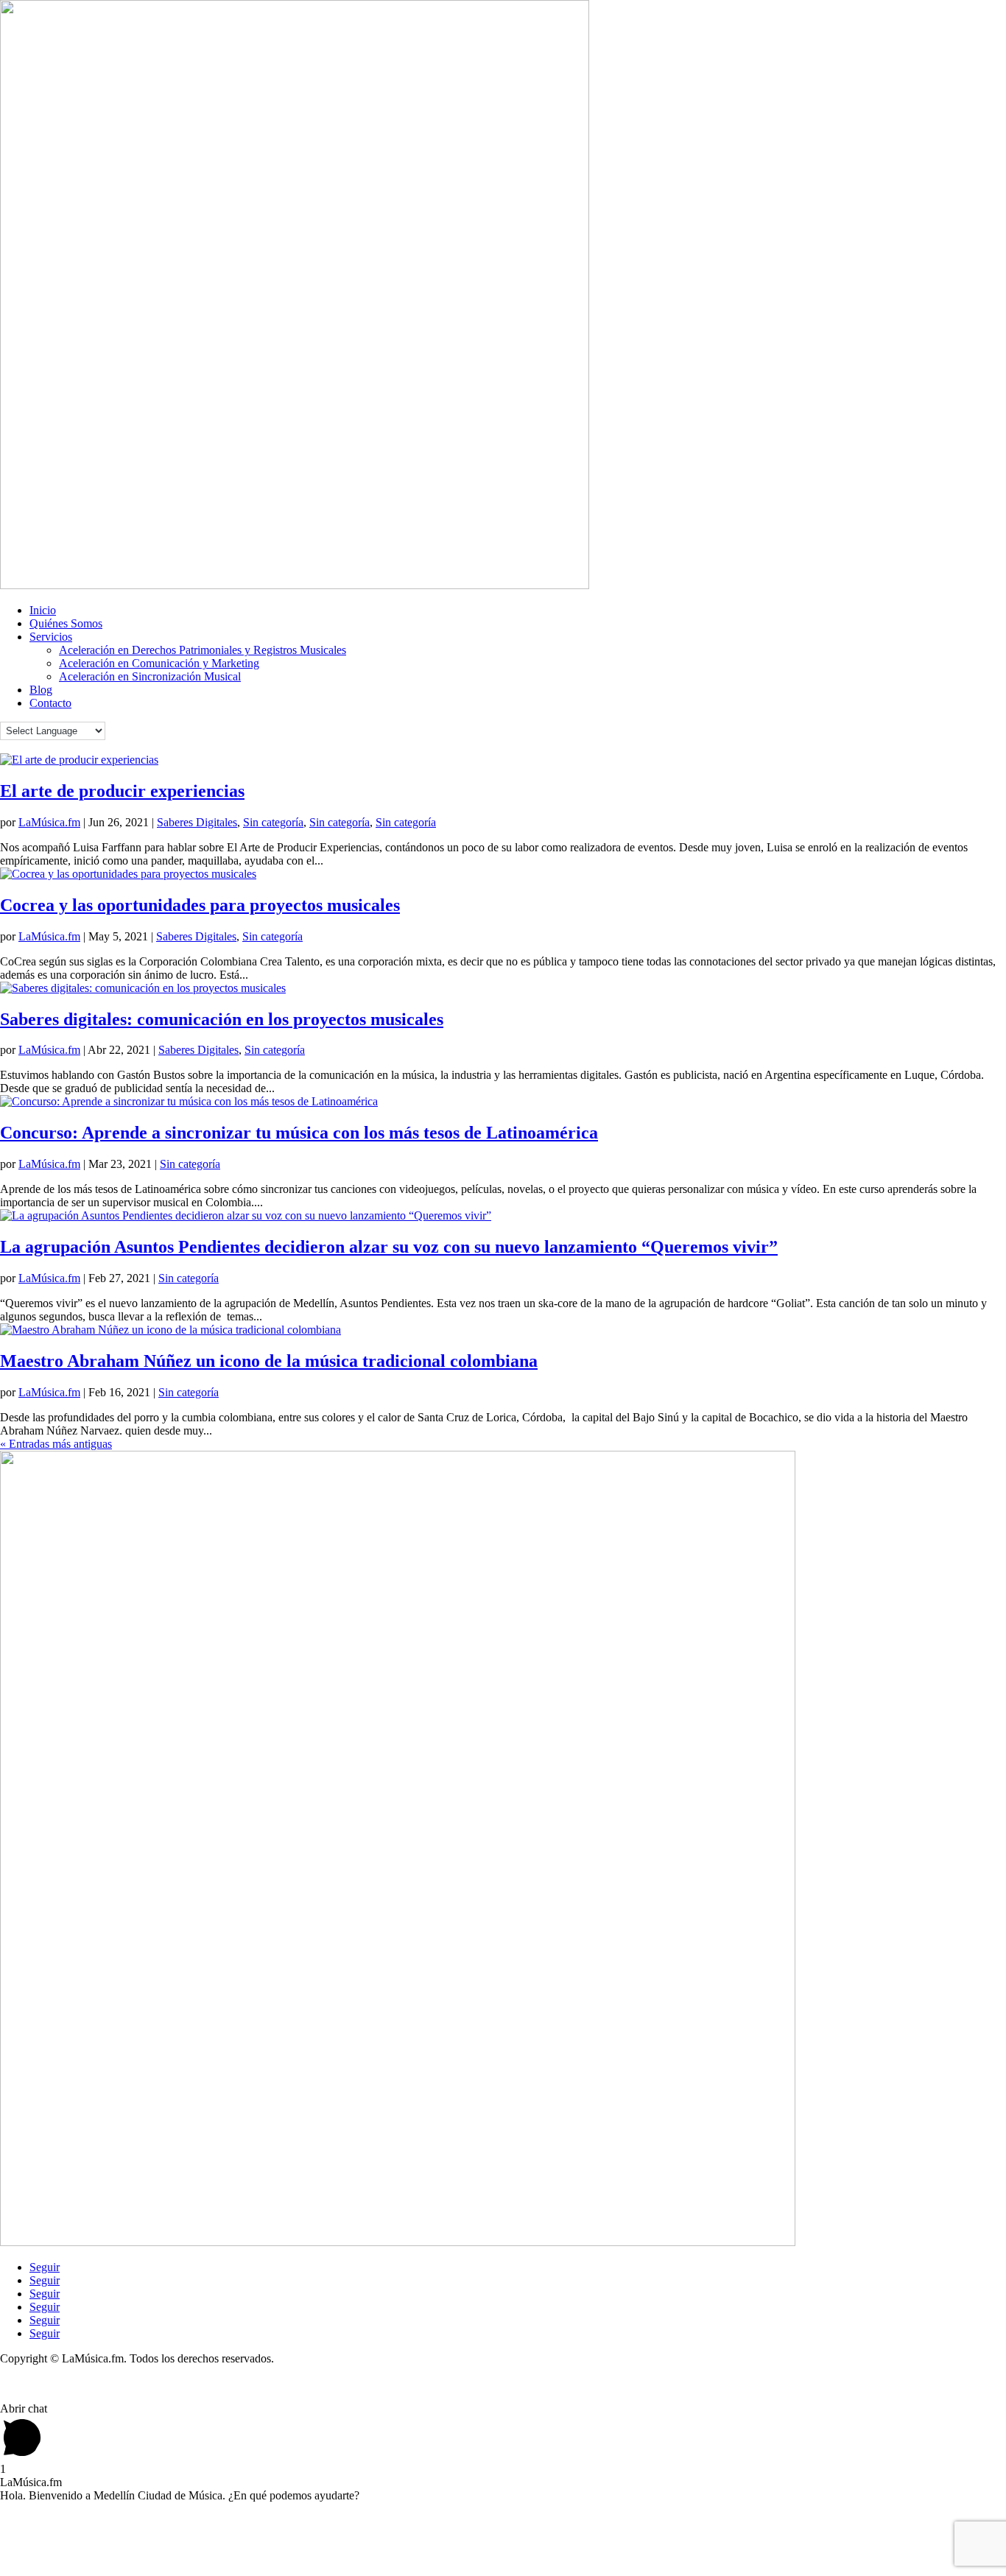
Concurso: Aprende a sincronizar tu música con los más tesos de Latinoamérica (299, 1133)
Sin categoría (273, 822)
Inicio (43, 610)
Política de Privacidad (50, 2383)
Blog (41, 690)
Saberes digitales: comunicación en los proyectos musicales (222, 1019)
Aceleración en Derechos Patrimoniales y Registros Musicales (203, 650)
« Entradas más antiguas (56, 1444)
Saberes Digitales (197, 822)
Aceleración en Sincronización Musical (150, 676)
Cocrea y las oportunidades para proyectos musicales (200, 905)
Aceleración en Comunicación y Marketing (159, 663)
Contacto (50, 703)
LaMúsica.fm (49, 822)
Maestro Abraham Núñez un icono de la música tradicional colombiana (269, 1361)
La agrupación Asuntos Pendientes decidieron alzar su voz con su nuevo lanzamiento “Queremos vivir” (389, 1247)
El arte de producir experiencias (122, 791)
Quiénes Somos (66, 623)
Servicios (51, 637)
